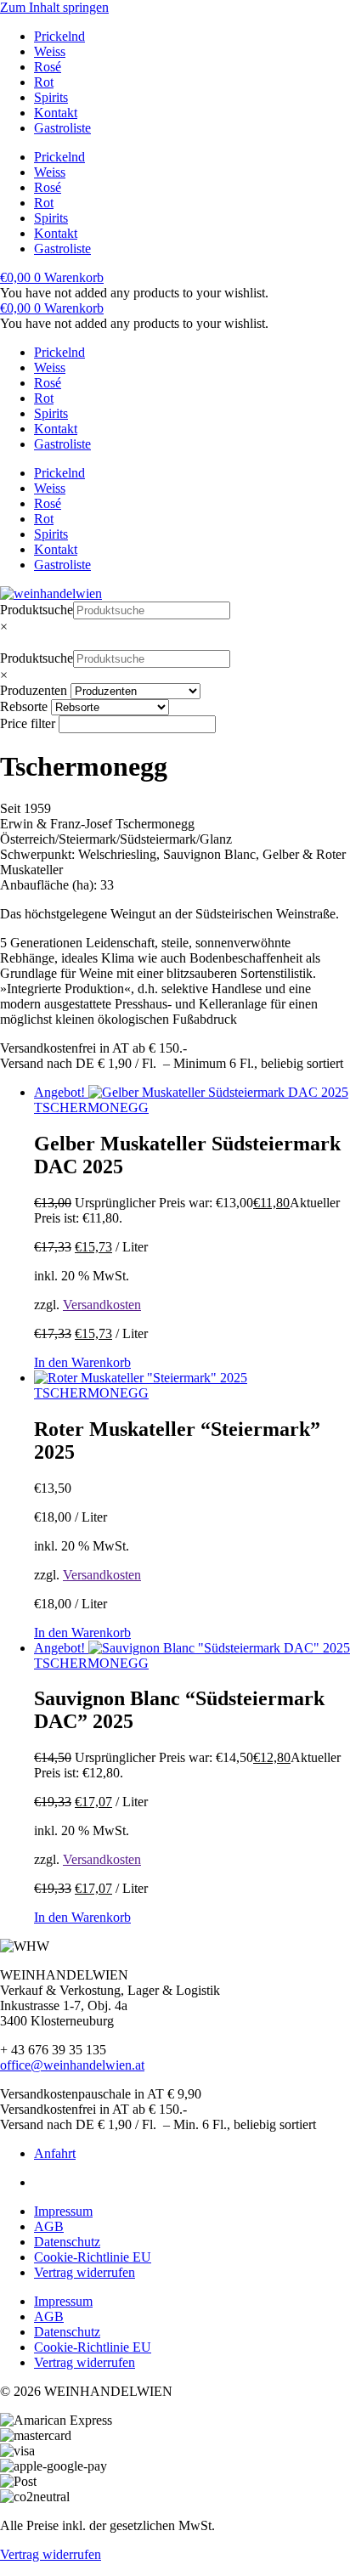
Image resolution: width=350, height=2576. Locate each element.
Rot (44, 82)
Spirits (51, 97)
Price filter (28, 723)
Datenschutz (67, 2242)
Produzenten (34, 690)
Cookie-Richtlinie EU (93, 2257)
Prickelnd (59, 36)
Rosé (48, 67)
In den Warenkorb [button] (82, 1362)
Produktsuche (37, 610)
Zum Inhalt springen (54, 7)
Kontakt (56, 113)
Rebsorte (24, 706)
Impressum (63, 2211)
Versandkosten (102, 1305)
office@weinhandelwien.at (72, 2065)
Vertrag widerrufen (85, 2272)
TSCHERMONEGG (91, 1107)
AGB (49, 2226)
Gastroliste (62, 128)
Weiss (50, 51)
